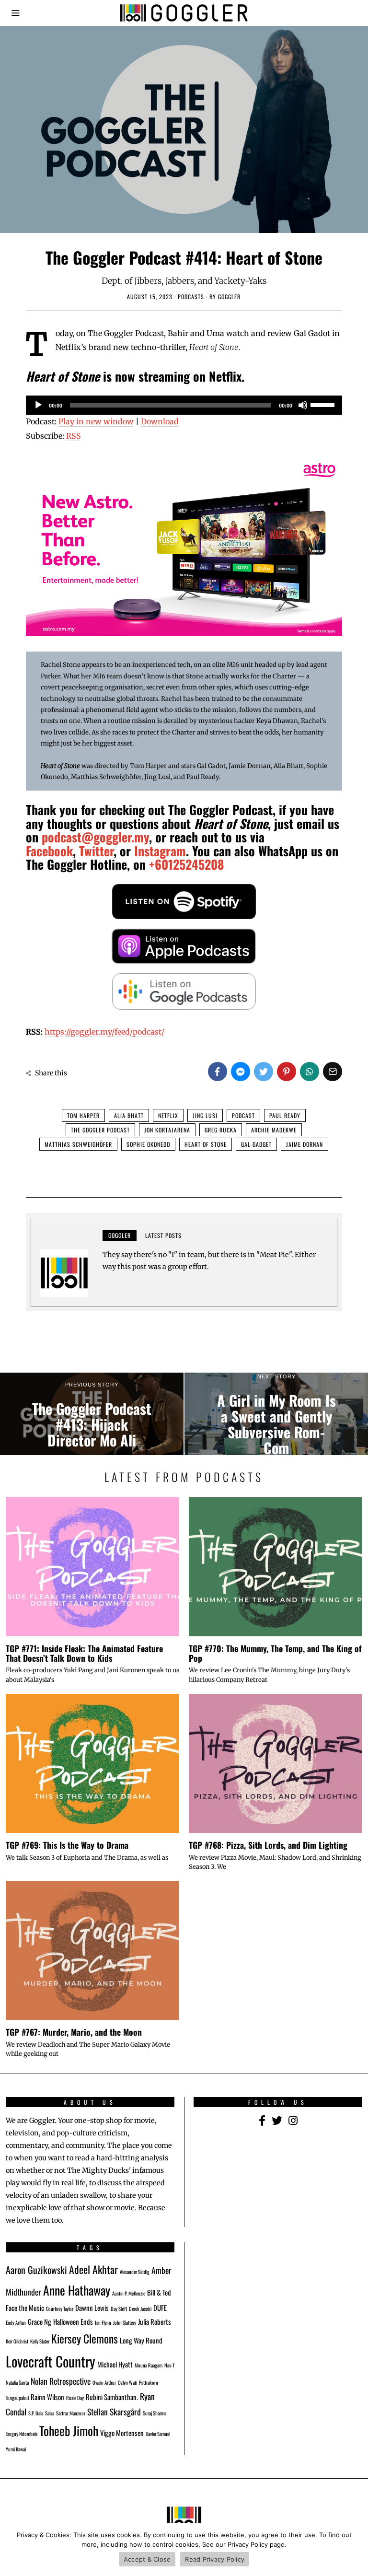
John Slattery (125, 2322)
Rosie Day (75, 2398)
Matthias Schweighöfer (78, 1144)
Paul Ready (285, 1115)
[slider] (324, 404)
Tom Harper (83, 1115)
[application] (184, 405)
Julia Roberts (155, 2321)
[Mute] (303, 405)
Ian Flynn (103, 2322)
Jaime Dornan (305, 1144)
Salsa (50, 2413)
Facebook (49, 851)
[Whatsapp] (310, 1072)
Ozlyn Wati (127, 2382)
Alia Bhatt (129, 1115)
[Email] (333, 1072)
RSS (74, 436)
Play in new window (96, 421)
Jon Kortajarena (167, 1130)
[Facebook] (218, 1072)
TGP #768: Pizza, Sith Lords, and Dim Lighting (268, 1845)
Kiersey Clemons (85, 2338)
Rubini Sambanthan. (112, 2397)
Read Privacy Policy (215, 2559)
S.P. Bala (36, 2413)
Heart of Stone (206, 1144)
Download (160, 421)
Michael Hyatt (115, 2364)
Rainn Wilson (47, 2397)
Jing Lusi (205, 1115)
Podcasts (191, 297)
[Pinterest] (287, 1072)
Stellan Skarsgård (114, 2412)
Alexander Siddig (135, 2272)
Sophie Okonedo (148, 1144)
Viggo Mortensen (122, 2433)
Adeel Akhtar (93, 2269)
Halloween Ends (73, 2321)
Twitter (96, 851)
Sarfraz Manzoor (71, 2413)
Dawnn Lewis (92, 2308)
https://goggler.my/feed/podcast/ (104, 1032)
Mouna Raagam (149, 2365)
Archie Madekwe (274, 1130)
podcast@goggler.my (95, 837)
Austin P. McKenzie (129, 2293)
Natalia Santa (17, 2382)
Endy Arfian (16, 2322)
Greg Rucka (221, 1130)
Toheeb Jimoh (69, 2430)
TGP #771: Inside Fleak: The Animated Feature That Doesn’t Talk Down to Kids (84, 1653)
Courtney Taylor (60, 2308)
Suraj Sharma (155, 2413)
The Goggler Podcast (100, 1130)
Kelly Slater (40, 2341)
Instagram (160, 851)
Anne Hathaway (77, 2290)
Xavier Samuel (158, 2434)
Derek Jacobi (140, 2308)
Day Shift (119, 2308)
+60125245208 (187, 864)
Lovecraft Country (51, 2361)
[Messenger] (241, 1072)
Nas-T (169, 2365)
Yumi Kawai (16, 2449)
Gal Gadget (256, 1144)
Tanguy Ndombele (22, 2434)
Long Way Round (141, 2340)
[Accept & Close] (356, 2550)
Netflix (168, 1115)
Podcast (243, 1115)
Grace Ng (40, 2321)
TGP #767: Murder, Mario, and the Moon (74, 2032)
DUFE (160, 2308)
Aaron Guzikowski (36, 2270)
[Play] (38, 405)
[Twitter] (264, 1072)
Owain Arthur (104, 2382)
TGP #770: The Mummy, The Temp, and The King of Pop (275, 1653)
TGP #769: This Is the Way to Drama (67, 1845)
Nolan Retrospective (61, 2381)
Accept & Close (147, 2559)
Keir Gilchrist (17, 2341)
